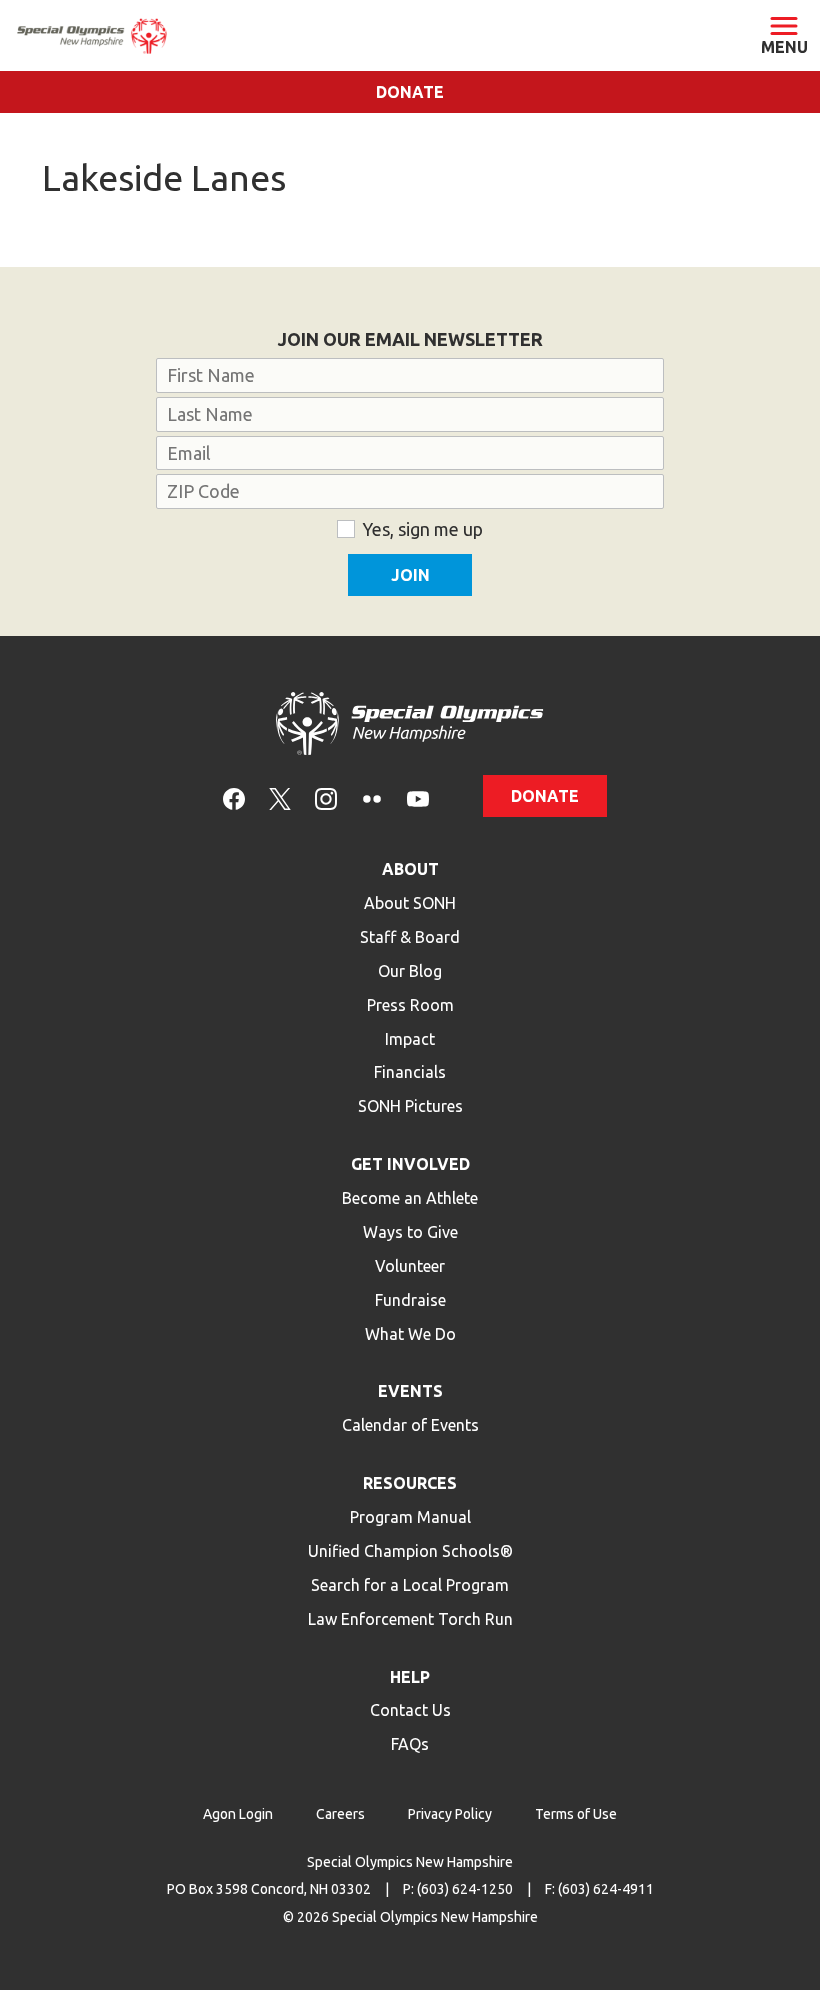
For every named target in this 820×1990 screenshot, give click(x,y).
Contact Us (410, 1710)
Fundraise (410, 1300)
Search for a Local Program (410, 1585)
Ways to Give (410, 1232)
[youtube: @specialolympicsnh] (418, 797)
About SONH (410, 903)
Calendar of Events (410, 1425)
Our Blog (410, 971)
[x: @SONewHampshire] (280, 797)
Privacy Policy (450, 1814)
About (410, 869)
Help (410, 1677)
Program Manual (410, 1517)
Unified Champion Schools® (410, 1551)
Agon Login (238, 1814)
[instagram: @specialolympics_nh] (326, 797)
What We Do (410, 1334)
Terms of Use (576, 1814)
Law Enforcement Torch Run (410, 1619)
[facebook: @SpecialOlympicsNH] (234, 797)
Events (410, 1391)
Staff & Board (410, 937)
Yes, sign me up (422, 529)
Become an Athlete (410, 1198)
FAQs (410, 1744)
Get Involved (410, 1164)
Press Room (410, 1005)
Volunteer (410, 1266)
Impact (410, 1039)
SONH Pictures (410, 1106)
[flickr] (372, 797)
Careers (340, 1814)
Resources (410, 1483)
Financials (410, 1072)
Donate (410, 92)
